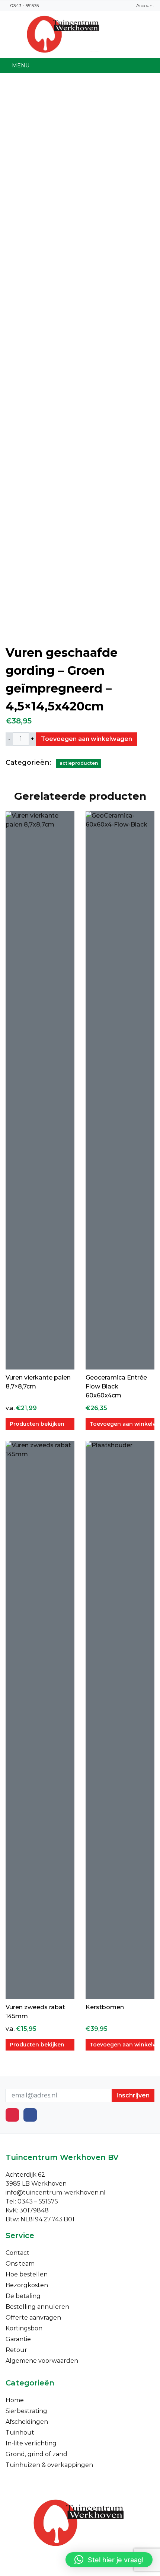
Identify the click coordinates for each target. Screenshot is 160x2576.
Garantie (18, 2339)
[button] (109, 2560)
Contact (17, 2253)
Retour (16, 2350)
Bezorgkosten (27, 2285)
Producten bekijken (37, 1424)
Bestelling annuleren (37, 2307)
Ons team (20, 2264)
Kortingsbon (24, 2328)
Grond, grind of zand (36, 2454)
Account (145, 5)
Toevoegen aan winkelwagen (87, 739)
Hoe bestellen (27, 2274)
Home (15, 2400)
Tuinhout (20, 2433)
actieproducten (79, 763)
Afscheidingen (27, 2422)
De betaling (23, 2296)
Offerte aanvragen (33, 2318)
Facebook (30, 2115)
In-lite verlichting (31, 2443)
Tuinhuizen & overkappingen (49, 2465)
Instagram (12, 2115)
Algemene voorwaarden (42, 2361)
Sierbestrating (26, 2411)
